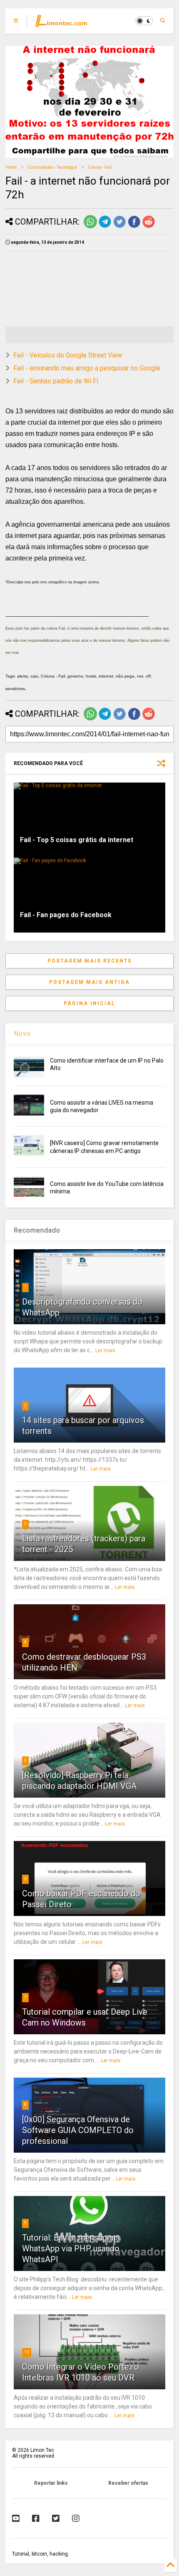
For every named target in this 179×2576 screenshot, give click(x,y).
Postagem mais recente (90, 961)
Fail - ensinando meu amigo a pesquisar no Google (87, 368)
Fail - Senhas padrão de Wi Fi (56, 381)
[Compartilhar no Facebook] (134, 227)
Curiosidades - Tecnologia (52, 167)
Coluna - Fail (100, 167)
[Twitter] (56, 2518)
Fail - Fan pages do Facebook (66, 915)
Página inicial (89, 1003)
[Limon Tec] (61, 23)
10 (27, 2352)
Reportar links (51, 2483)
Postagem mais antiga (89, 982)
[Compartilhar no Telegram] (105, 227)
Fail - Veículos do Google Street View (68, 355)
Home (11, 167)
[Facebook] (36, 2518)
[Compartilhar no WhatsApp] (90, 227)
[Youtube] (16, 2518)
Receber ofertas (128, 2483)
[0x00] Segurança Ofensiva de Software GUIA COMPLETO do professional (78, 2130)
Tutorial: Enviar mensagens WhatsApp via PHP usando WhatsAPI (71, 2248)
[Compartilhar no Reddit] (149, 227)
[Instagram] (76, 2518)
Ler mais (105, 1351)
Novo (22, 1034)
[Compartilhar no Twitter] (119, 227)
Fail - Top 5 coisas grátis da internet (77, 840)
